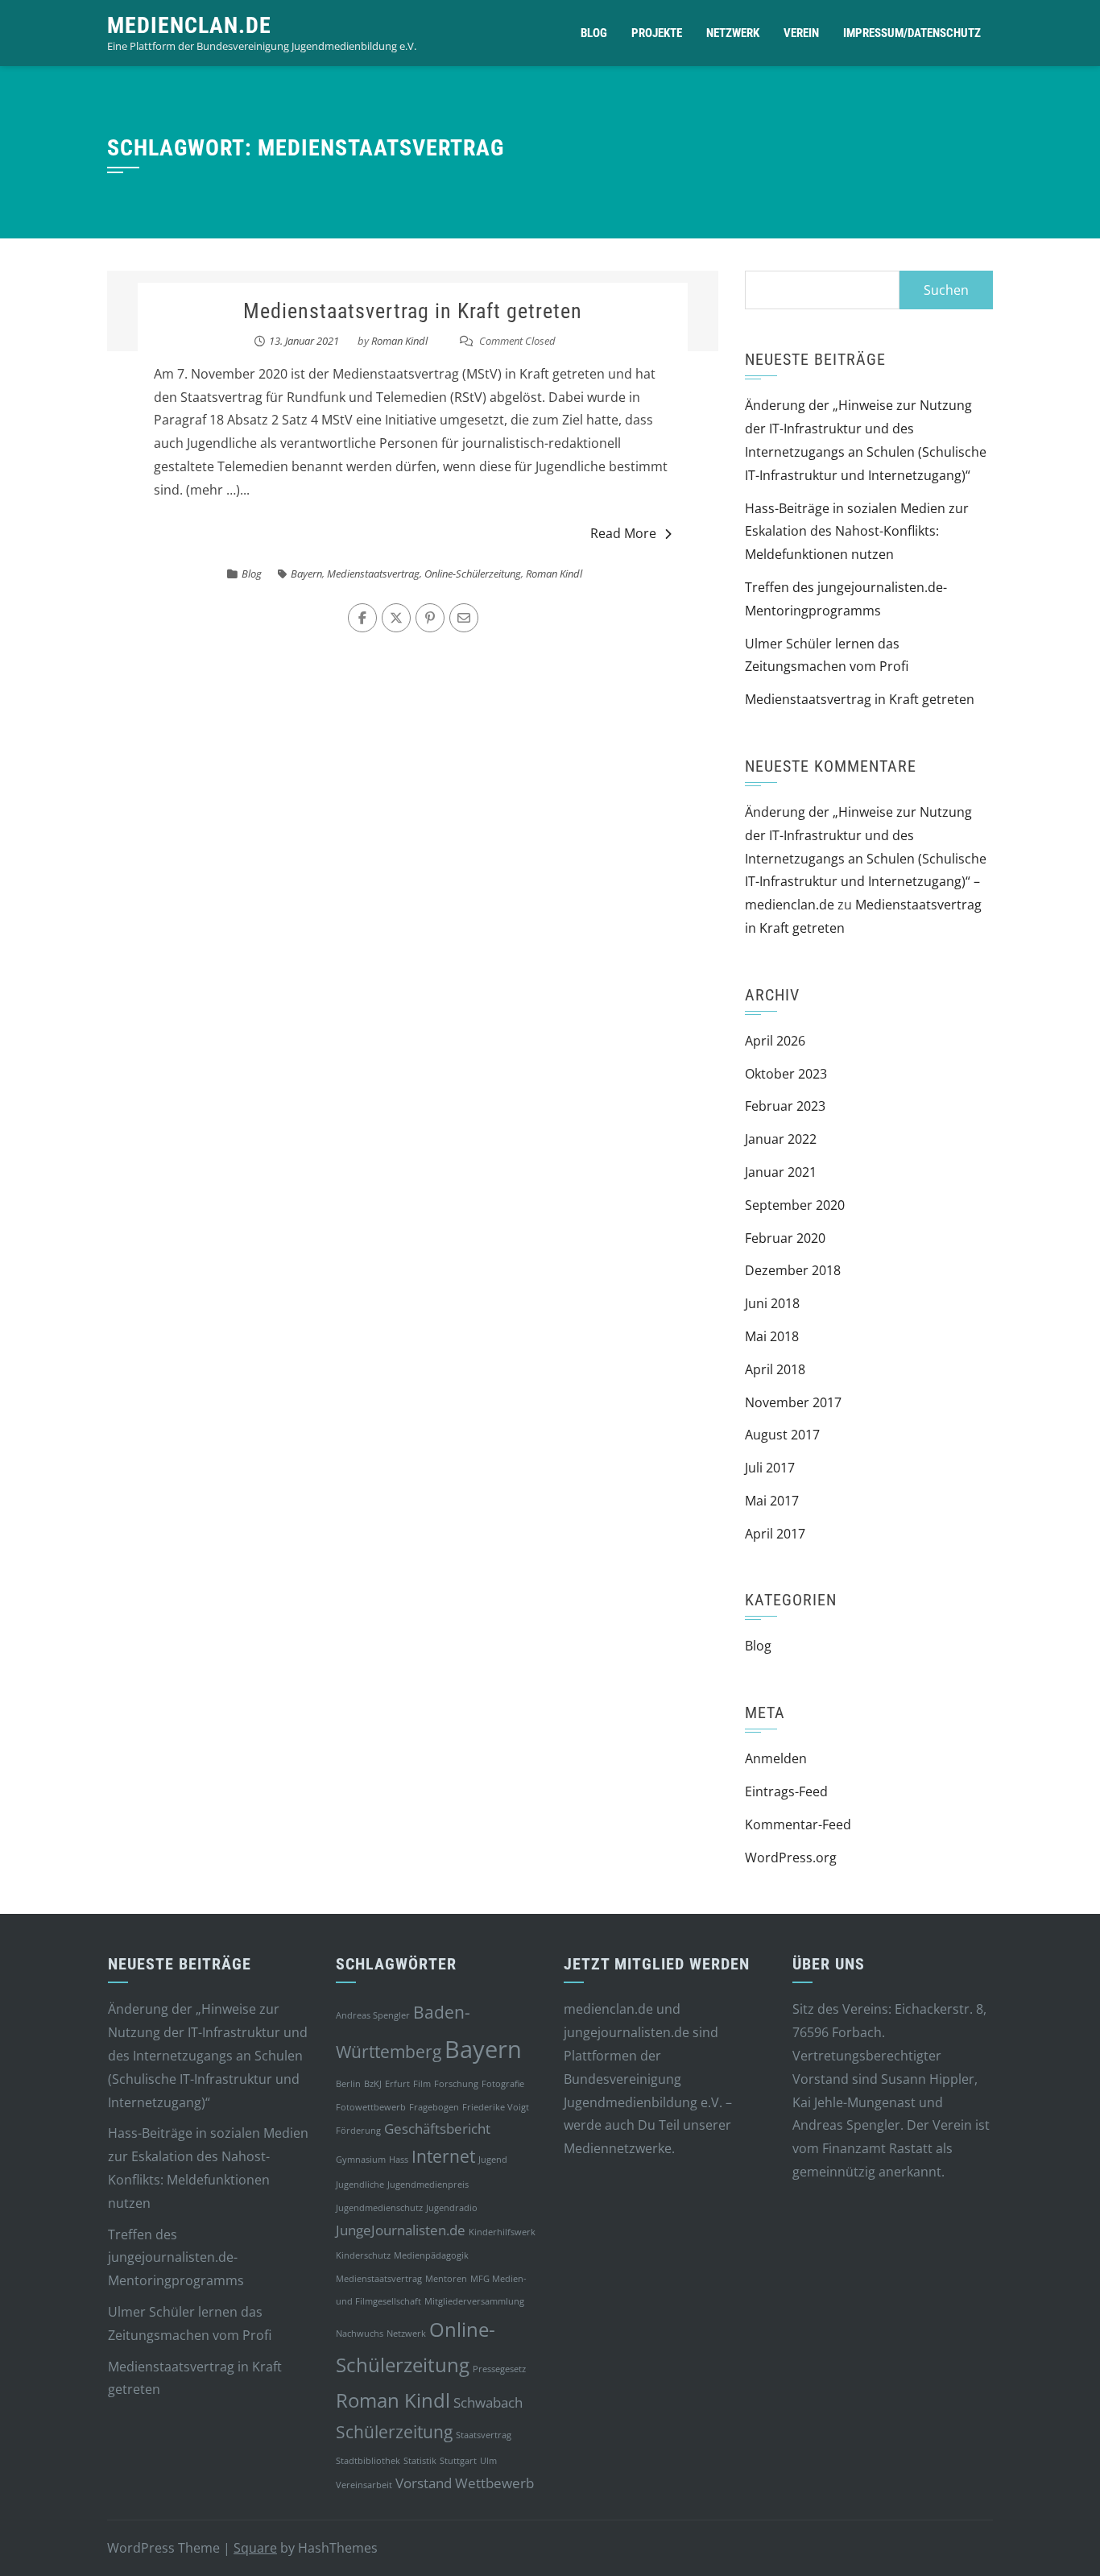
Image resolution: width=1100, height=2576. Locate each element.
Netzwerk (733, 33)
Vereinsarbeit (364, 2485)
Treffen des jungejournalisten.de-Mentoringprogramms (176, 2258)
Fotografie (503, 2084)
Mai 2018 (772, 1336)
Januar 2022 (781, 1139)
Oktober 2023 (786, 1074)
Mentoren (446, 2279)
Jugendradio (452, 2208)
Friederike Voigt (496, 2107)
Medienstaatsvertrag (373, 574)
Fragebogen (434, 2107)
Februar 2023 (785, 1106)
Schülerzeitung (394, 2432)
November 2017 (793, 1402)
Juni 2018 (772, 1303)
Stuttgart (458, 2461)
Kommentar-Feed (798, 1824)
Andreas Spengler (373, 2015)
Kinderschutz (363, 2255)
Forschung (456, 2084)
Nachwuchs (360, 2334)
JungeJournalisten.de (401, 2230)
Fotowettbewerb (371, 2107)
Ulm (488, 2461)
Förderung (358, 2131)
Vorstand (424, 2483)
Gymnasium (361, 2160)
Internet (443, 2156)
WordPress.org (791, 1857)
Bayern (306, 574)
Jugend (493, 2160)
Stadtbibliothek (368, 2461)
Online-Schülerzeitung (473, 574)
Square (255, 2548)
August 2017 (782, 1435)
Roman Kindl (399, 341)
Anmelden (776, 1758)
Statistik (420, 2461)
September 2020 (795, 1205)
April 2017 (775, 1534)
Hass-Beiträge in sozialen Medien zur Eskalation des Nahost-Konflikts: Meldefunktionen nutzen (857, 532)
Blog (594, 33)
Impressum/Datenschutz (912, 33)
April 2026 (775, 1041)
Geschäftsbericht (437, 2129)
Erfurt (397, 2084)
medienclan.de (189, 25)
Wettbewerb (494, 2483)
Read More (623, 533)
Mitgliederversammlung (474, 2301)
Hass (399, 2160)
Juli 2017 (770, 1468)
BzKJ (373, 2084)
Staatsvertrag (484, 2435)
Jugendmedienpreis (428, 2185)
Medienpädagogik (431, 2255)
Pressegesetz (499, 2369)
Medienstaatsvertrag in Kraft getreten (413, 311)
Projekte (657, 33)
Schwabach (488, 2402)
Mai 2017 (772, 1501)
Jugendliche (360, 2185)
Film (422, 2084)
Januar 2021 (781, 1172)
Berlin (348, 2084)
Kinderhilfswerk (502, 2232)
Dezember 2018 (793, 1270)
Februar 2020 (785, 1238)
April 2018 (775, 1369)
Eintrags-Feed (786, 1791)
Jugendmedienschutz (379, 2208)
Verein (801, 33)
